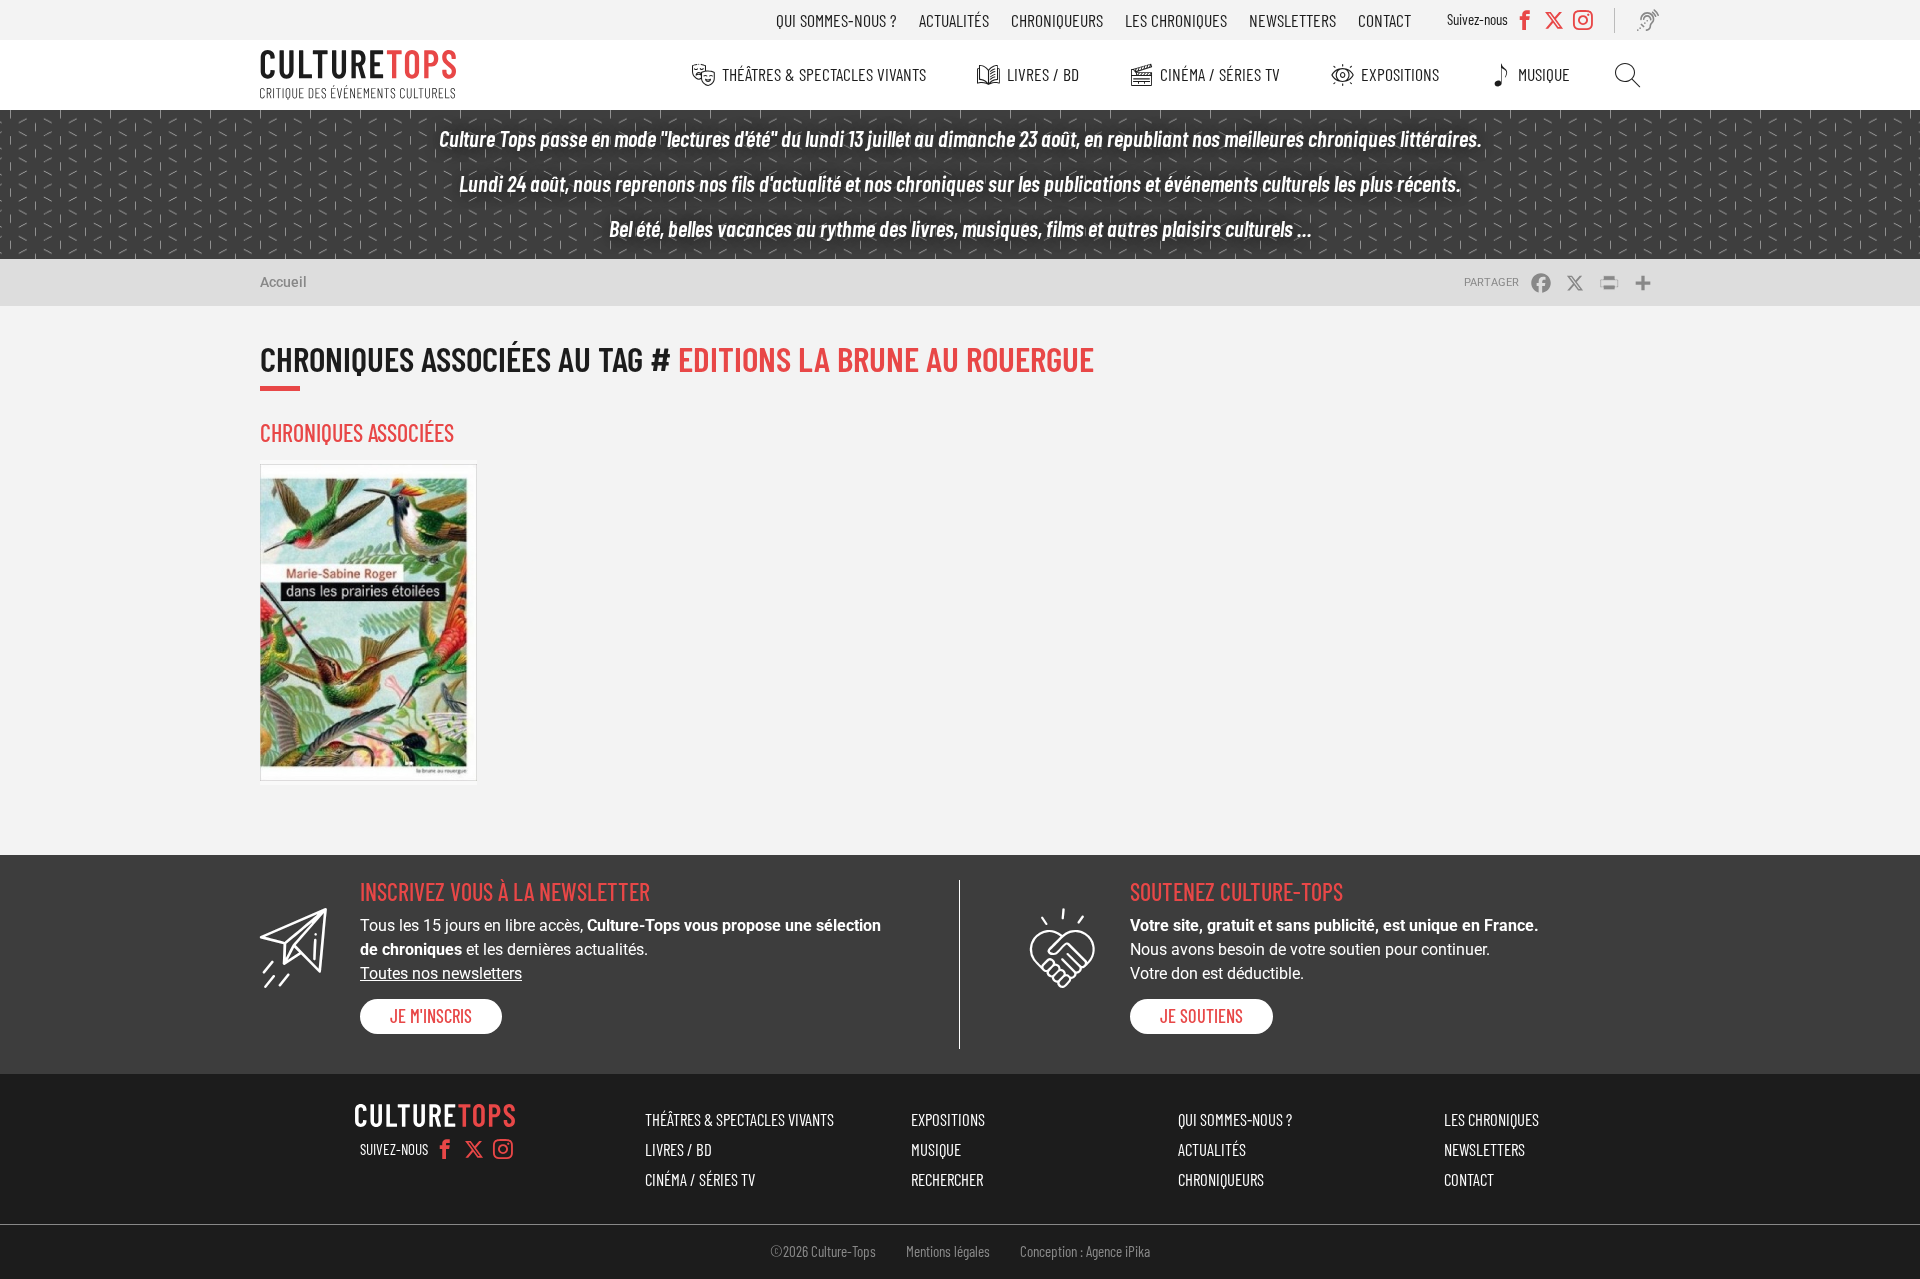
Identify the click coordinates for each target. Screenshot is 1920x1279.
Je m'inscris (431, 1016)
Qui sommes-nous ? (836, 20)
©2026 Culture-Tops (823, 1251)
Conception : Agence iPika (1085, 1251)
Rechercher (1627, 75)
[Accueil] (358, 75)
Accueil (283, 282)
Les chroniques (1176, 20)
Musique (1544, 74)
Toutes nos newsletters (441, 973)
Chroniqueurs (1057, 20)
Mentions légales (948, 1251)
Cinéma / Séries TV (1220, 74)
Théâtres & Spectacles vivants (824, 74)
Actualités (954, 20)
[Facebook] (445, 1149)
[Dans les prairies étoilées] (368, 622)
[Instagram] (503, 1149)
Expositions (1400, 74)
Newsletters (1292, 20)
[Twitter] (474, 1149)
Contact (1384, 20)
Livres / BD (1043, 74)
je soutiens (1201, 1016)
